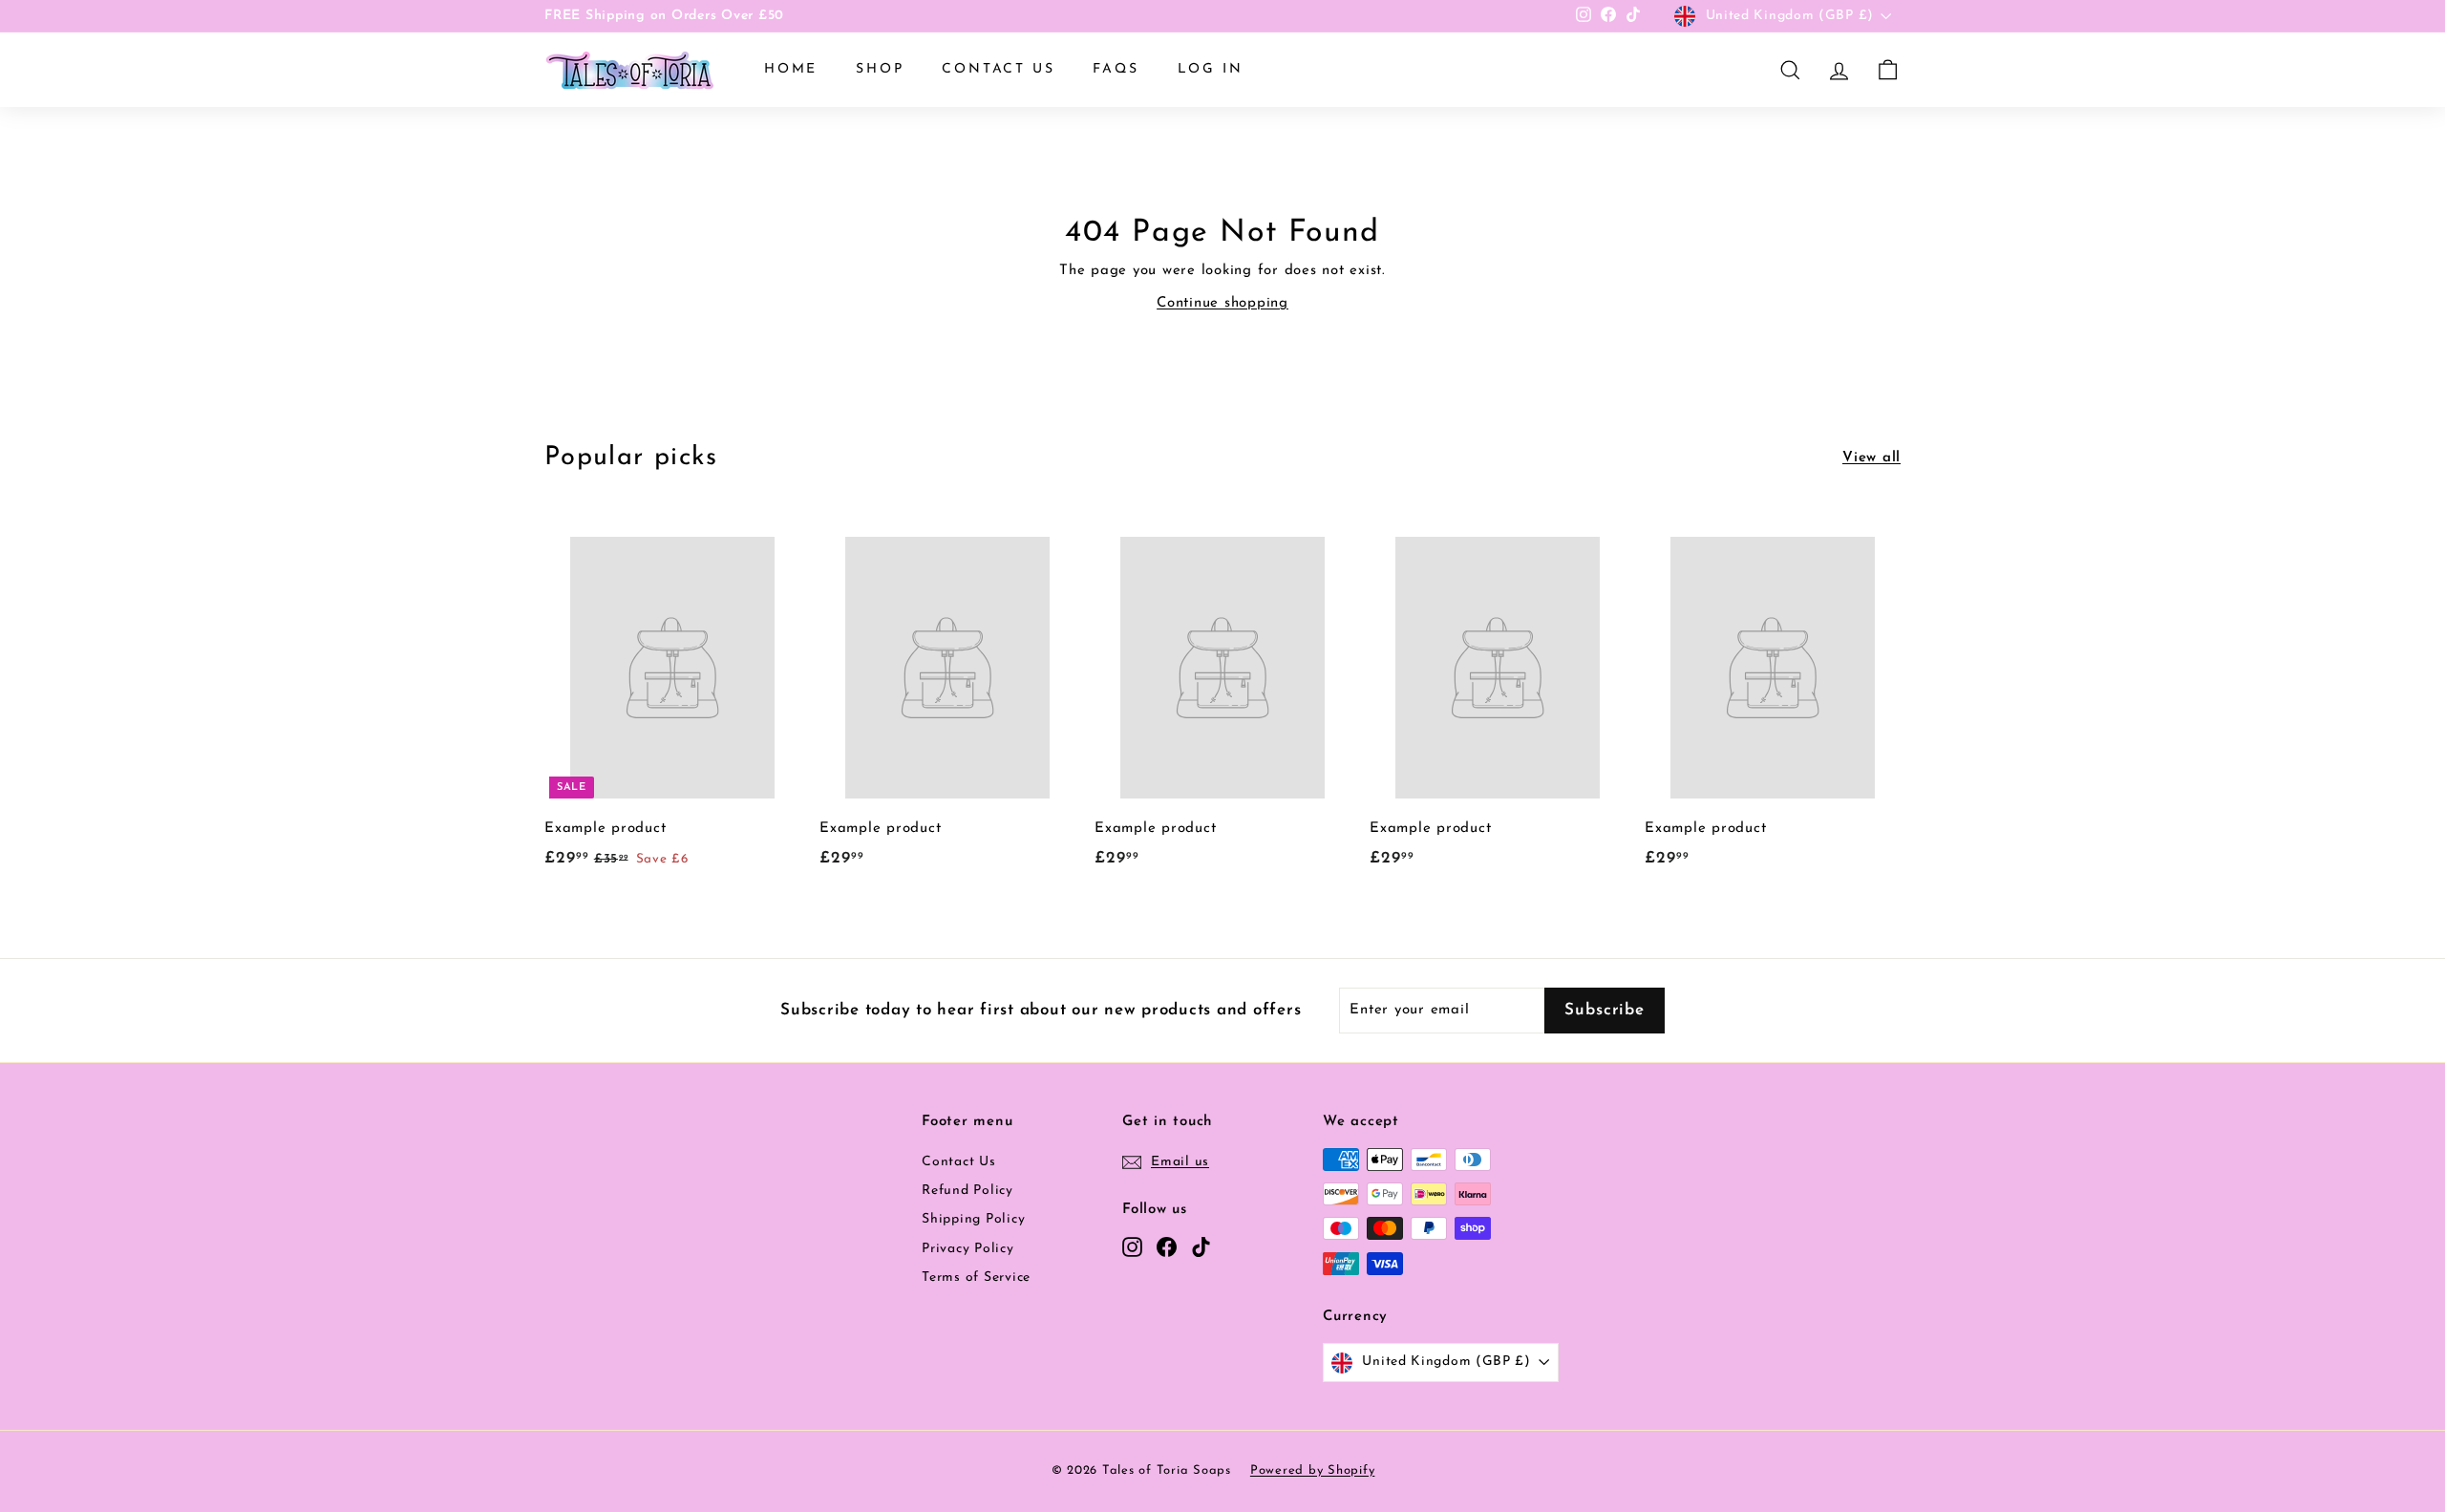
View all (1871, 458)
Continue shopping (1222, 303)
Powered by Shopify (1313, 1470)
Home (791, 69)
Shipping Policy (973, 1219)
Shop (880, 69)
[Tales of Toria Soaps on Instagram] (1132, 1246)
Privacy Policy (968, 1249)
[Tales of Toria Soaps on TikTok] (1201, 1246)
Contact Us (998, 69)
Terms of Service (976, 1278)
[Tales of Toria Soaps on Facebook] (1167, 1246)
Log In (1211, 69)
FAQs (1116, 69)
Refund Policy (967, 1191)
